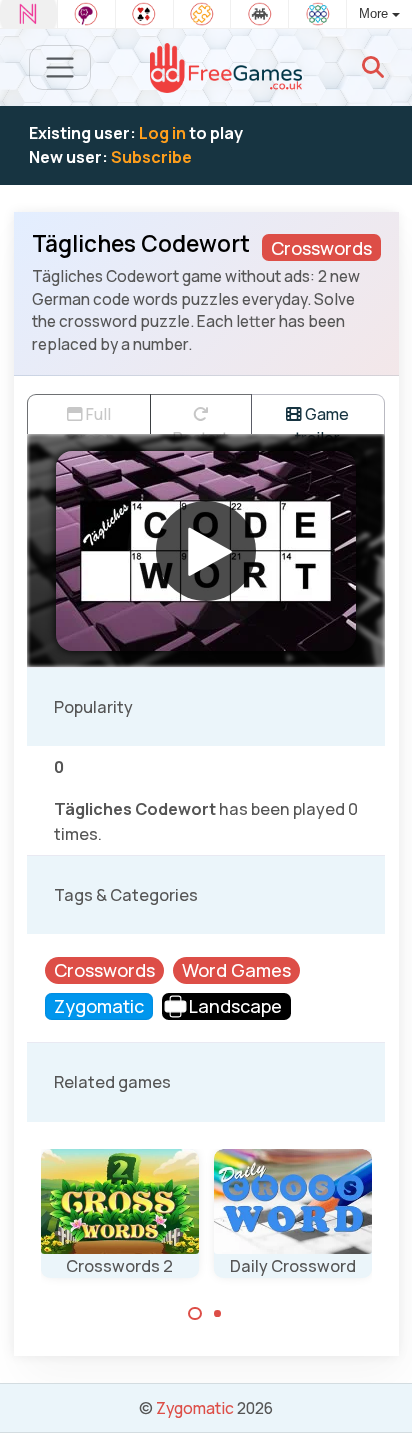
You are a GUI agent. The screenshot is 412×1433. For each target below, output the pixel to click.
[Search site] (373, 67)
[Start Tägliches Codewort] (206, 551)
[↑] (382, 1394)
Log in (162, 133)
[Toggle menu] (60, 67)
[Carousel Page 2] (218, 1314)
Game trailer (322, 418)
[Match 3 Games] (317, 14)
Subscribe (151, 157)
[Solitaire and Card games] (144, 14)
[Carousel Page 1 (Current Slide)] (195, 1314)
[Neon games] (28, 14)
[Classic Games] (259, 14)
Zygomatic (195, 1408)
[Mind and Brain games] (86, 14)
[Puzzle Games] (202, 14)
